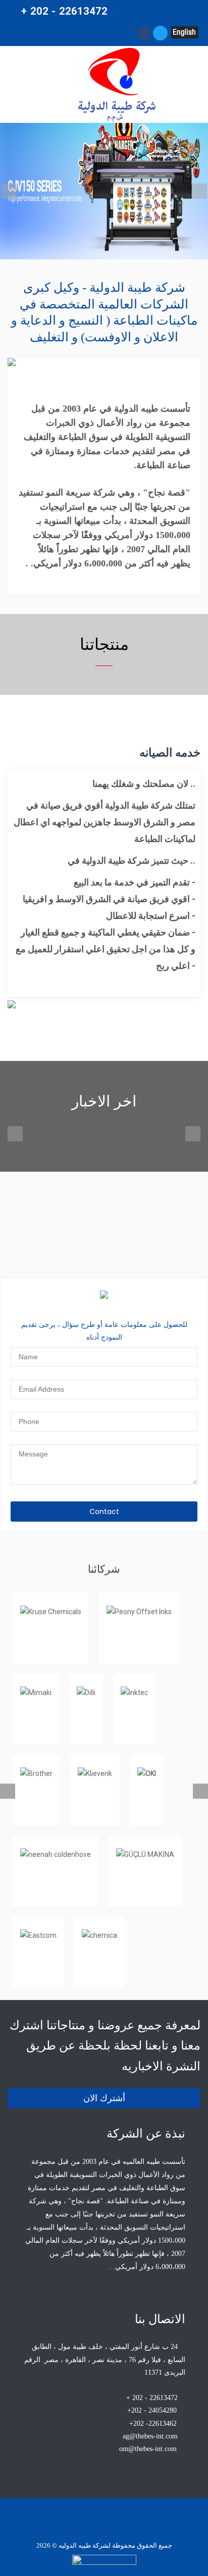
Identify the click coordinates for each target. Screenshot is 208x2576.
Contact (104, 1512)
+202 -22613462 (153, 2424)
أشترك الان (104, 2098)
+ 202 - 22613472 (153, 2398)
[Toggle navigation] (31, 84)
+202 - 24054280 (152, 2410)
